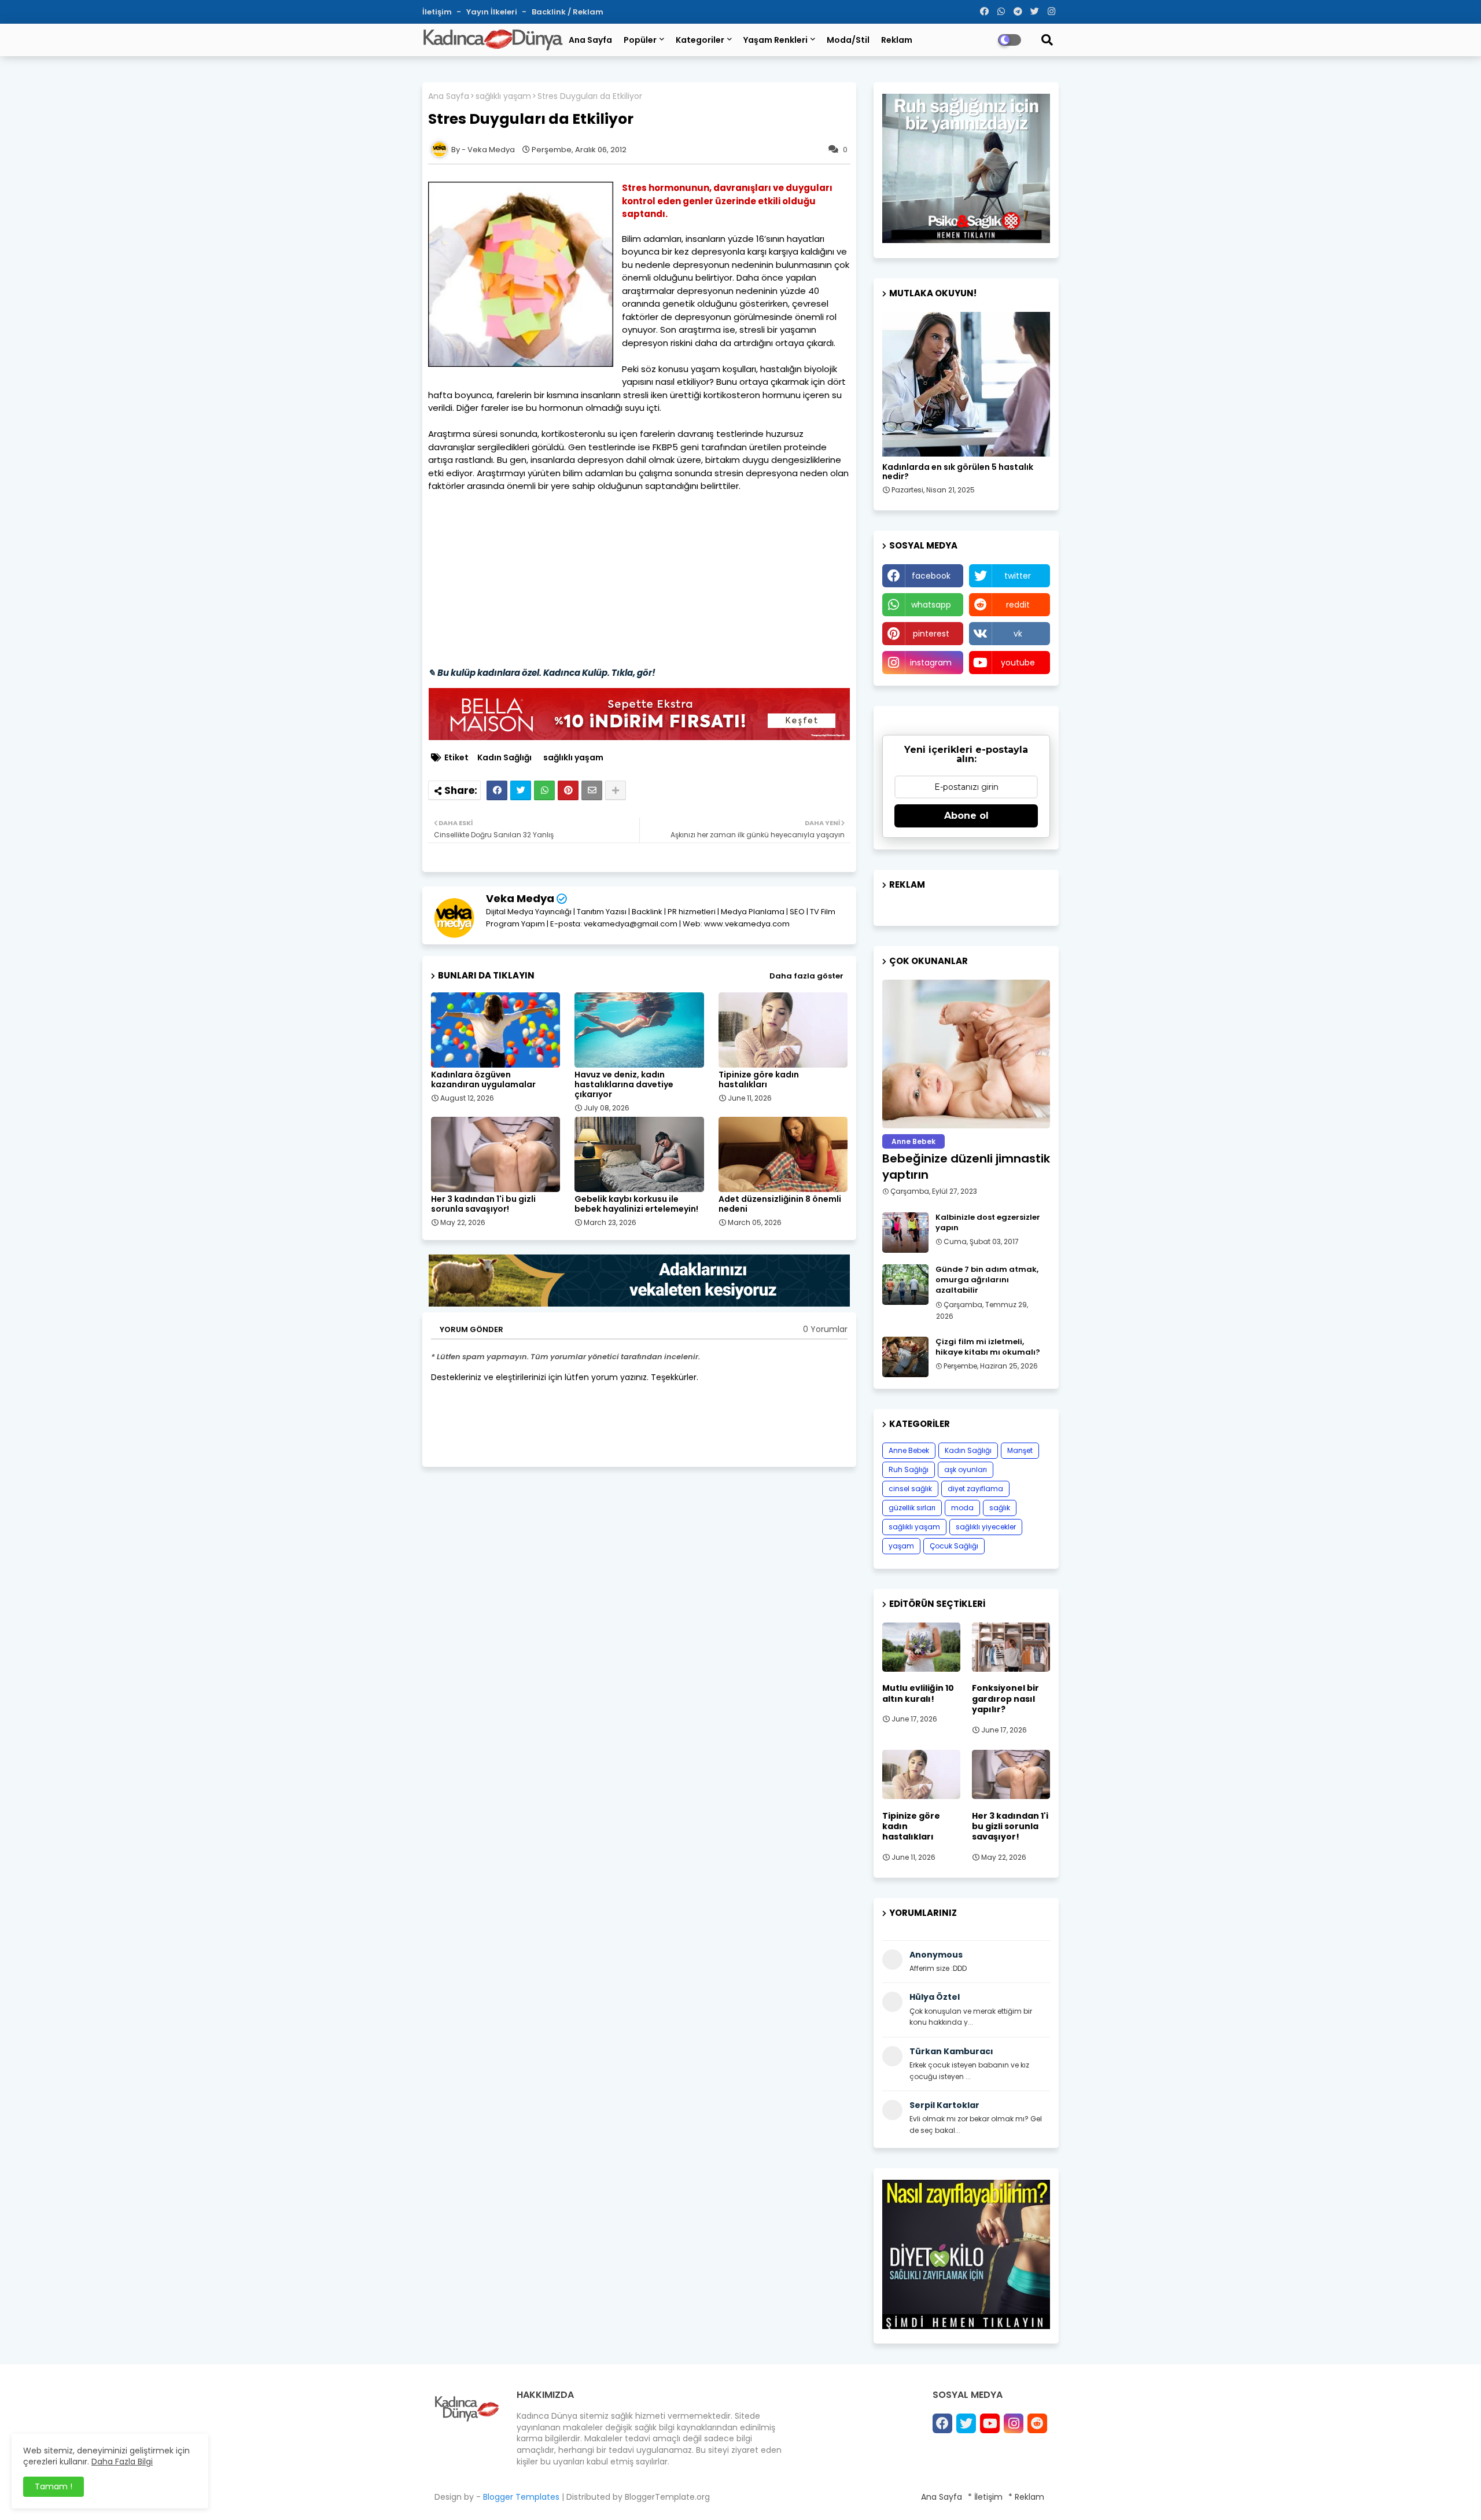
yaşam (901, 1546)
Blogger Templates (521, 2497)
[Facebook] (497, 790)
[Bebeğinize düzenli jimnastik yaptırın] (966, 1054)
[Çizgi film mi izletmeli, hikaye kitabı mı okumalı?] (905, 1357)
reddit (1018, 605)
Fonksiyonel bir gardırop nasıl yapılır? (1005, 1699)
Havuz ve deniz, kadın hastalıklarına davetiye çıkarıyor (624, 1085)
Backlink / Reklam (568, 12)
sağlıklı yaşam (503, 96)
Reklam (897, 40)
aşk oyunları (966, 1469)
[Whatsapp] (544, 790)
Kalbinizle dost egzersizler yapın (988, 1223)
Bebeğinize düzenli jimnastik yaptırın (966, 1167)
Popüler (640, 40)
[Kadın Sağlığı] (966, 384)
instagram (931, 663)
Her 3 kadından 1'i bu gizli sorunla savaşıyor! (483, 1204)
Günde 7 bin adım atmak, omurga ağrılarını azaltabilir (987, 1280)
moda (962, 1508)
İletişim (438, 12)
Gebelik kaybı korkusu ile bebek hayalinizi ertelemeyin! (636, 1204)
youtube (1018, 663)
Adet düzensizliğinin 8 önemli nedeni (780, 1204)
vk (1018, 634)
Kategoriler (700, 40)
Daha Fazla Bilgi (122, 2462)
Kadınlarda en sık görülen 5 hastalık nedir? (958, 472)
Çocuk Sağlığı (954, 1546)
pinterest (931, 634)
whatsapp (931, 605)
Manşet (1020, 1450)
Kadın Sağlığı (504, 758)
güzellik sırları (912, 1508)
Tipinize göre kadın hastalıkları (759, 1080)
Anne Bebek (909, 1450)
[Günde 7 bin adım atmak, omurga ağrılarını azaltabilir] (905, 1285)
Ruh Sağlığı (909, 1469)
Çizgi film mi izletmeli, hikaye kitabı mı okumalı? (988, 1347)
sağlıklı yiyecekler (986, 1527)
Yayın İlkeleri (493, 12)
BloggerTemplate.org (667, 2497)
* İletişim (985, 2497)
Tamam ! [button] (54, 2486)
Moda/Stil (848, 40)
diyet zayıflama (975, 1489)
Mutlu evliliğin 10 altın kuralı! (918, 1693)
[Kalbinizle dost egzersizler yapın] (905, 1233)
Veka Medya (520, 898)
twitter (1018, 576)
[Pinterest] (568, 790)
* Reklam (1026, 2497)
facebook (931, 576)
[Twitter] (521, 790)
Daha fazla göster (806, 976)
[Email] (592, 790)
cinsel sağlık (910, 1489)
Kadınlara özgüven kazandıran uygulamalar (483, 1080)
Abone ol (966, 816)
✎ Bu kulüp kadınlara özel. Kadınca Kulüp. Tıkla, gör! (542, 673)
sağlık (1000, 1508)
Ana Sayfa (590, 40)
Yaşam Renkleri (776, 40)
